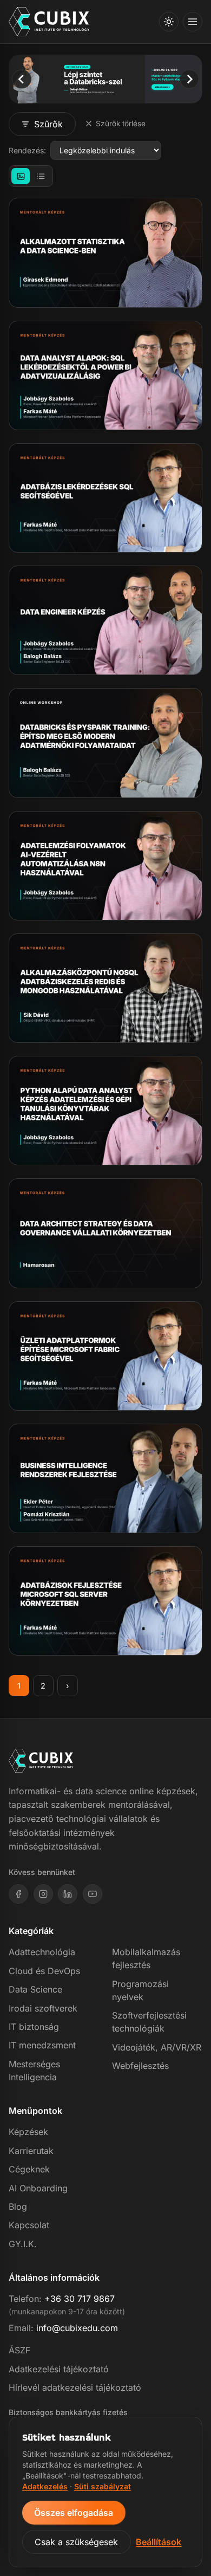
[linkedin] (68, 1894)
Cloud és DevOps (44, 1971)
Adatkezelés (45, 2486)
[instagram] (43, 1894)
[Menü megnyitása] (193, 22)
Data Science (35, 1989)
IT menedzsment (42, 2045)
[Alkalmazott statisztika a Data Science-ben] (105, 252)
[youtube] (93, 1894)
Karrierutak (31, 2151)
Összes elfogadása (74, 2513)
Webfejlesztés (140, 2066)
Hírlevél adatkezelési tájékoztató (75, 2387)
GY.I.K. (23, 2244)
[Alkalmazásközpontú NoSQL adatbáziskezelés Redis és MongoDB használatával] (105, 988)
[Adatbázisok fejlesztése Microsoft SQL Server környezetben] (105, 1601)
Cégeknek (29, 2169)
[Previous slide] (21, 79)
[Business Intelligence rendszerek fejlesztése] (105, 1478)
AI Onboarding (38, 2188)
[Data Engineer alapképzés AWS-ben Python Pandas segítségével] (105, 620)
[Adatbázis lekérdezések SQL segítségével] (105, 498)
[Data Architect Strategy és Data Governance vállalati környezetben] (105, 1233)
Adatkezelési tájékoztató (59, 2369)
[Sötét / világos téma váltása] (169, 22)
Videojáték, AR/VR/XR (157, 2047)
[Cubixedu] (49, 22)
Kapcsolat (29, 2225)
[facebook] (18, 1894)
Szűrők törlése (121, 124)
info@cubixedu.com (77, 2328)
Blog (18, 2207)
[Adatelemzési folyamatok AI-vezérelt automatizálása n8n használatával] (105, 866)
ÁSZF (19, 2350)
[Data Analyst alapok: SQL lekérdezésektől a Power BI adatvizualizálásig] (105, 375)
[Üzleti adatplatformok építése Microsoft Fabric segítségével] (105, 1356)
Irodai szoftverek (43, 2008)
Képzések (28, 2132)
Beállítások (159, 2542)
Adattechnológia (42, 1952)
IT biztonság (34, 2027)
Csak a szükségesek (76, 2542)
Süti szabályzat (103, 2486)
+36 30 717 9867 (80, 2299)
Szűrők (48, 124)
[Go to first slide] (189, 79)
